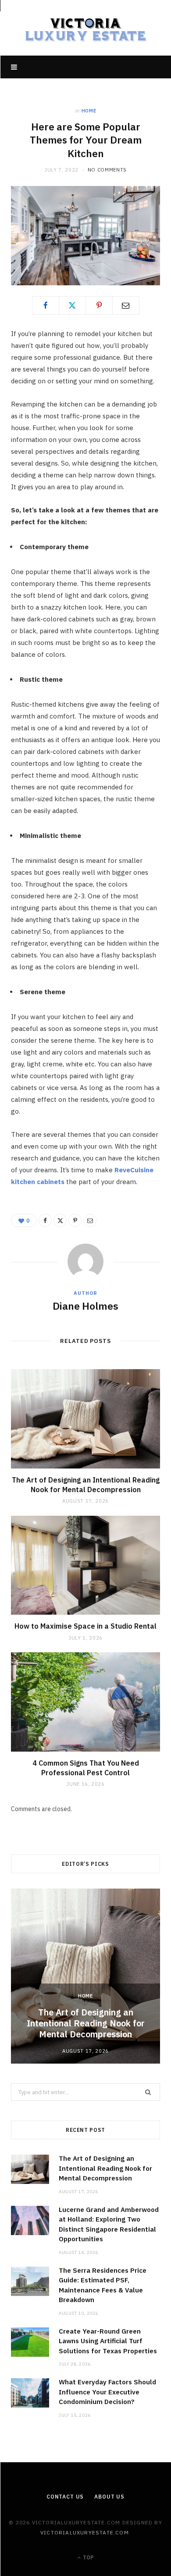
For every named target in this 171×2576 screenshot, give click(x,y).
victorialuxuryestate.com (85, 2532)
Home (89, 111)
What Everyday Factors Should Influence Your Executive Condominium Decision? (107, 2392)
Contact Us (65, 2497)
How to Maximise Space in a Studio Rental (85, 1626)
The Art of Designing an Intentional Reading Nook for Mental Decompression (86, 1485)
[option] (85, 1976)
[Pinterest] (99, 305)
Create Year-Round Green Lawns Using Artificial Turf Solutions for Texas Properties (108, 2341)
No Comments (107, 170)
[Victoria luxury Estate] (85, 28)
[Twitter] (72, 305)
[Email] (126, 305)
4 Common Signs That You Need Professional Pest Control (86, 1768)
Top (88, 2557)
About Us (109, 2497)
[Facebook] (46, 305)
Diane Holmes (85, 1306)
